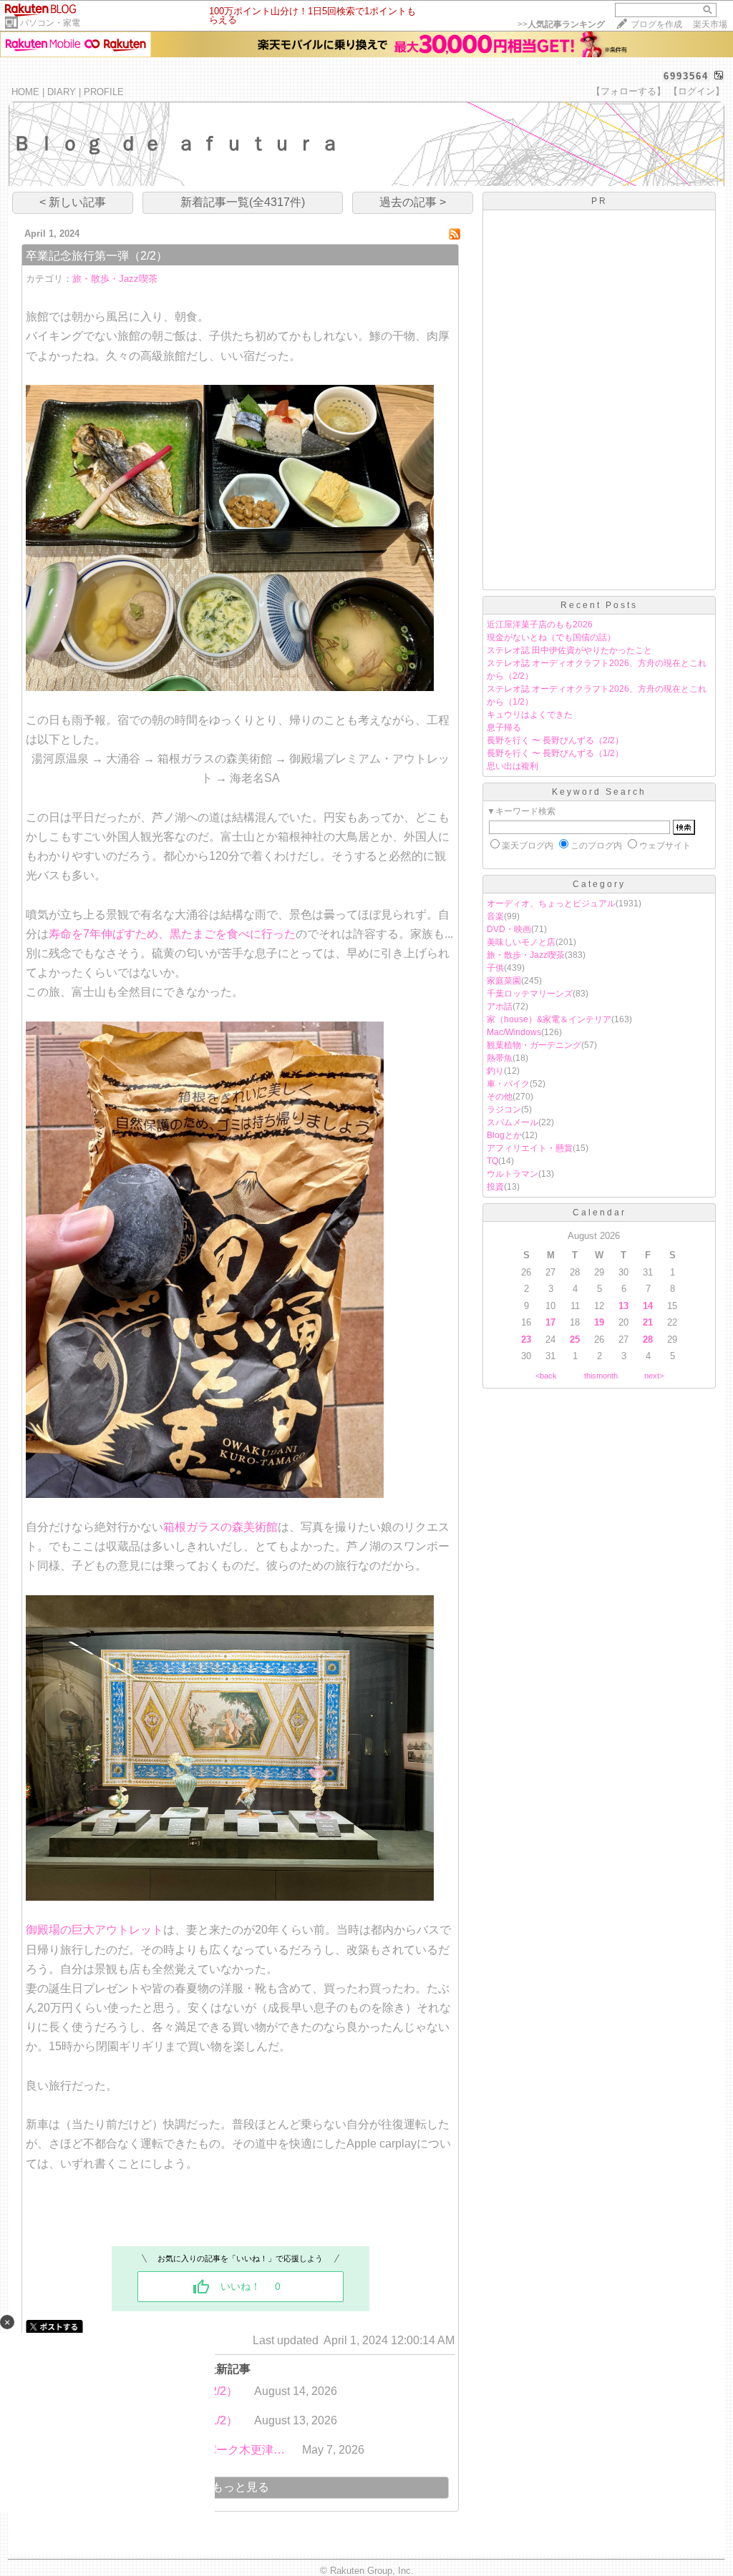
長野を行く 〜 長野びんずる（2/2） (555, 740)
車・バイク (508, 1084)
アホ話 (500, 1007)
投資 (495, 1187)
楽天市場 (710, 24)
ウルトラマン (513, 1174)
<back (546, 1376)
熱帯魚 (500, 1058)
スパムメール (513, 1122)
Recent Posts (599, 605)
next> (654, 1376)
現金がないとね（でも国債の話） (551, 637)
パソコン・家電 (50, 23)
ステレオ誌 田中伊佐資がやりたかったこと (569, 650)
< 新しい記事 (73, 202)
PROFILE (104, 92)
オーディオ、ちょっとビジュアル (551, 903)
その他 (500, 1097)
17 (550, 1322)
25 (575, 1340)
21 (648, 1322)
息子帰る (504, 728)
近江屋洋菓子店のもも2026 (540, 625)
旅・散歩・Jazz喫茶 (115, 279)
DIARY (62, 92)
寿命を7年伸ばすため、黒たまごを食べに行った (172, 934)
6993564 (686, 76)
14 (648, 1306)
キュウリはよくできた (530, 715)
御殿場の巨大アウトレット (94, 1930)
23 (526, 1340)
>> (561, 24)
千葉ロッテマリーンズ (530, 994)
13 (623, 1306)
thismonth (601, 1376)
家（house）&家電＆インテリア (549, 1019)
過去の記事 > (413, 202)
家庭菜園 (504, 981)
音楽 (495, 916)
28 (648, 1340)
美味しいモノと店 (521, 942)
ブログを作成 (656, 24)
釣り (495, 1071)
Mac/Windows (514, 1032)
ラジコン (504, 1110)
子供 (495, 968)
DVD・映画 (509, 929)
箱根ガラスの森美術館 (220, 1527)
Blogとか (504, 1135)
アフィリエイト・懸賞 (530, 1148)
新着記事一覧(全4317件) (243, 202)
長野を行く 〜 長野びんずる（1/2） (555, 753)
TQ (492, 1161)
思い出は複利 (513, 766)
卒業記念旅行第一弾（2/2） (97, 256)
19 (599, 1322)
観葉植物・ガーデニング (534, 1045)
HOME (25, 92)
